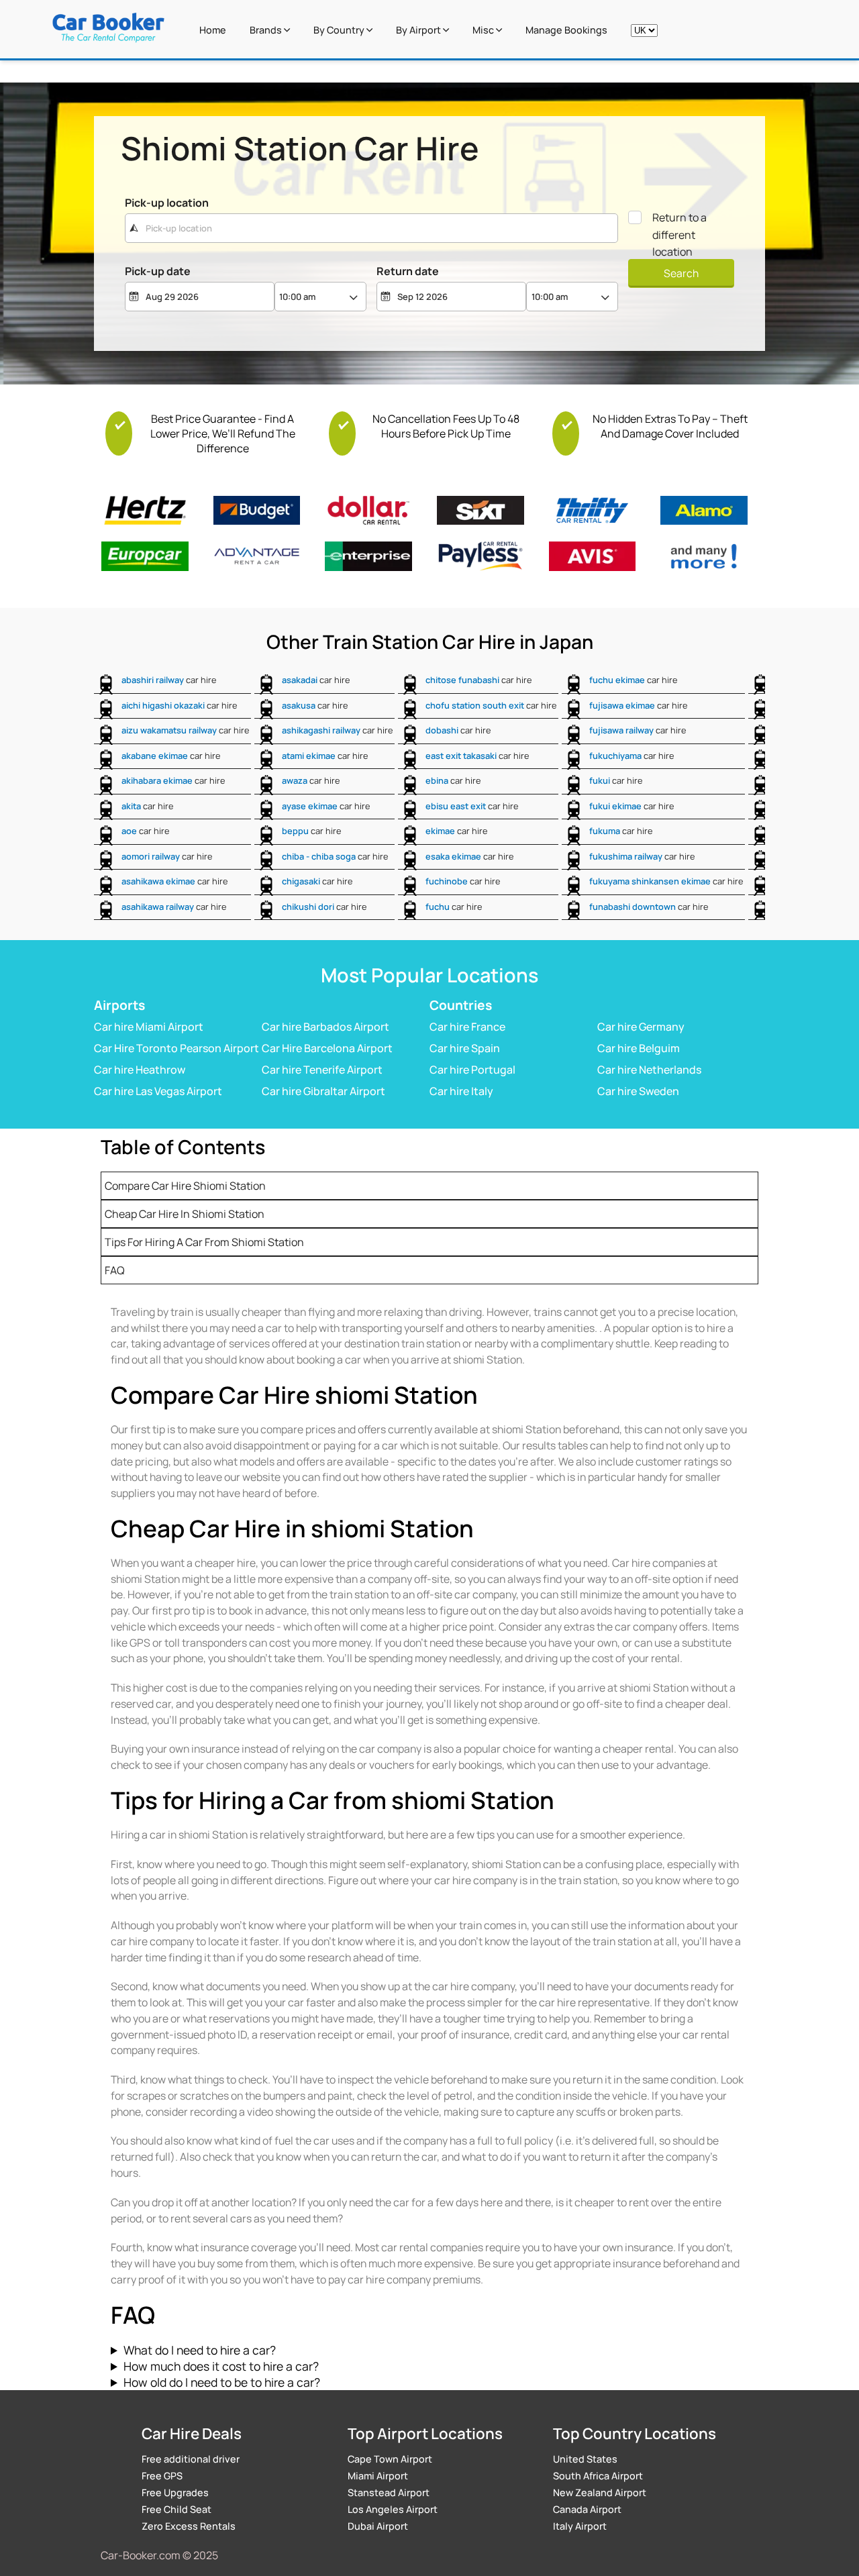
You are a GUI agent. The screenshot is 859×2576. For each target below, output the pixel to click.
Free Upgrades (175, 2492)
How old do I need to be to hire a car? (222, 2382)
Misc (484, 30)
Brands (267, 30)
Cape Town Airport (390, 2459)
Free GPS (162, 2476)
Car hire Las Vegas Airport (158, 1091)
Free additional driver (191, 2459)
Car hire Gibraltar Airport (323, 1091)
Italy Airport (580, 2526)
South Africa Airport (598, 2476)
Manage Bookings (566, 30)
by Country (340, 30)
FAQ (115, 1270)
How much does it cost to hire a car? (221, 2366)
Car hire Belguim (639, 1048)
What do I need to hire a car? (200, 2350)
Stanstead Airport (389, 2492)
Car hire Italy (461, 1091)
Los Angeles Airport (393, 2509)
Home (213, 30)
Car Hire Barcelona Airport (327, 1048)
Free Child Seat (176, 2509)
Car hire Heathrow (140, 1070)
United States (585, 2459)
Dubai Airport (378, 2526)
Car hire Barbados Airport (325, 1027)
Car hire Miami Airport (149, 1027)
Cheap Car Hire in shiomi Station (185, 1214)
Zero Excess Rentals (189, 2526)
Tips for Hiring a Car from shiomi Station (204, 1242)
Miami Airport (378, 2476)
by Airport (419, 30)
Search (681, 273)
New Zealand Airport (600, 2492)
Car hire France (467, 1027)
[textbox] (371, 228)
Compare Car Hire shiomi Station (185, 1186)
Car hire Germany (641, 1027)
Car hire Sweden (638, 1091)
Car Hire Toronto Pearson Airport (176, 1048)
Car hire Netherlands (649, 1070)
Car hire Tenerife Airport (322, 1070)
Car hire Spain (465, 1048)
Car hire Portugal (472, 1070)
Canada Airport (587, 2509)
